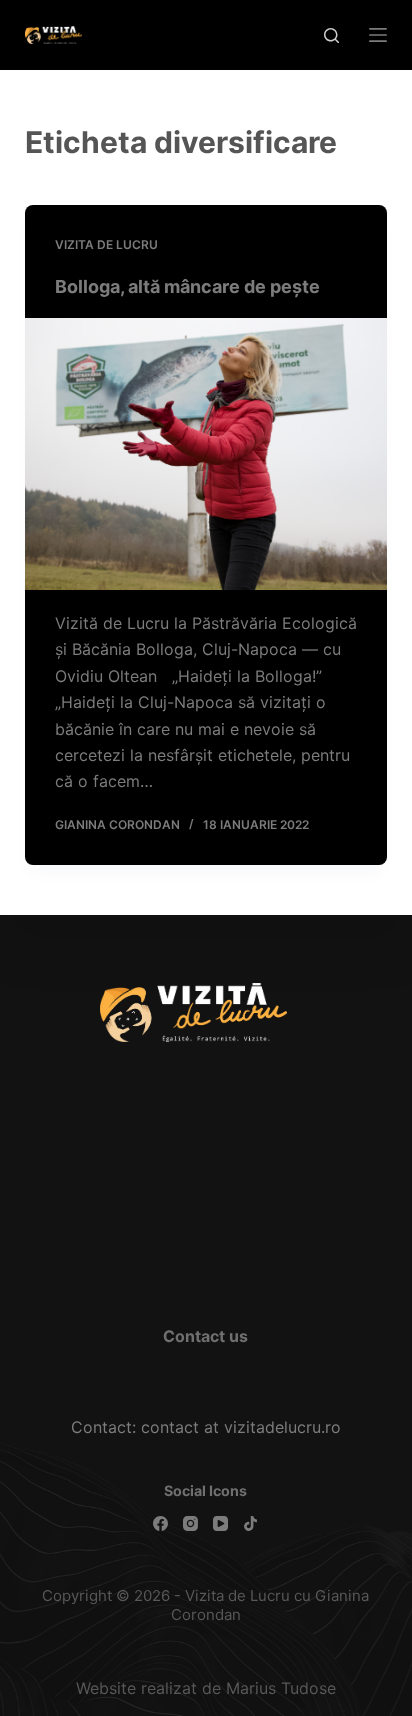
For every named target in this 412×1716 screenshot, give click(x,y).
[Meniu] (378, 35)
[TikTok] (250, 1523)
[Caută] (331, 35)
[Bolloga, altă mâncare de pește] (206, 454)
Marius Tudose (281, 1688)
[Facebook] (160, 1523)
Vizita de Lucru (106, 244)
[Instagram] (190, 1523)
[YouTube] (220, 1523)
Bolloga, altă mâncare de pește (187, 286)
